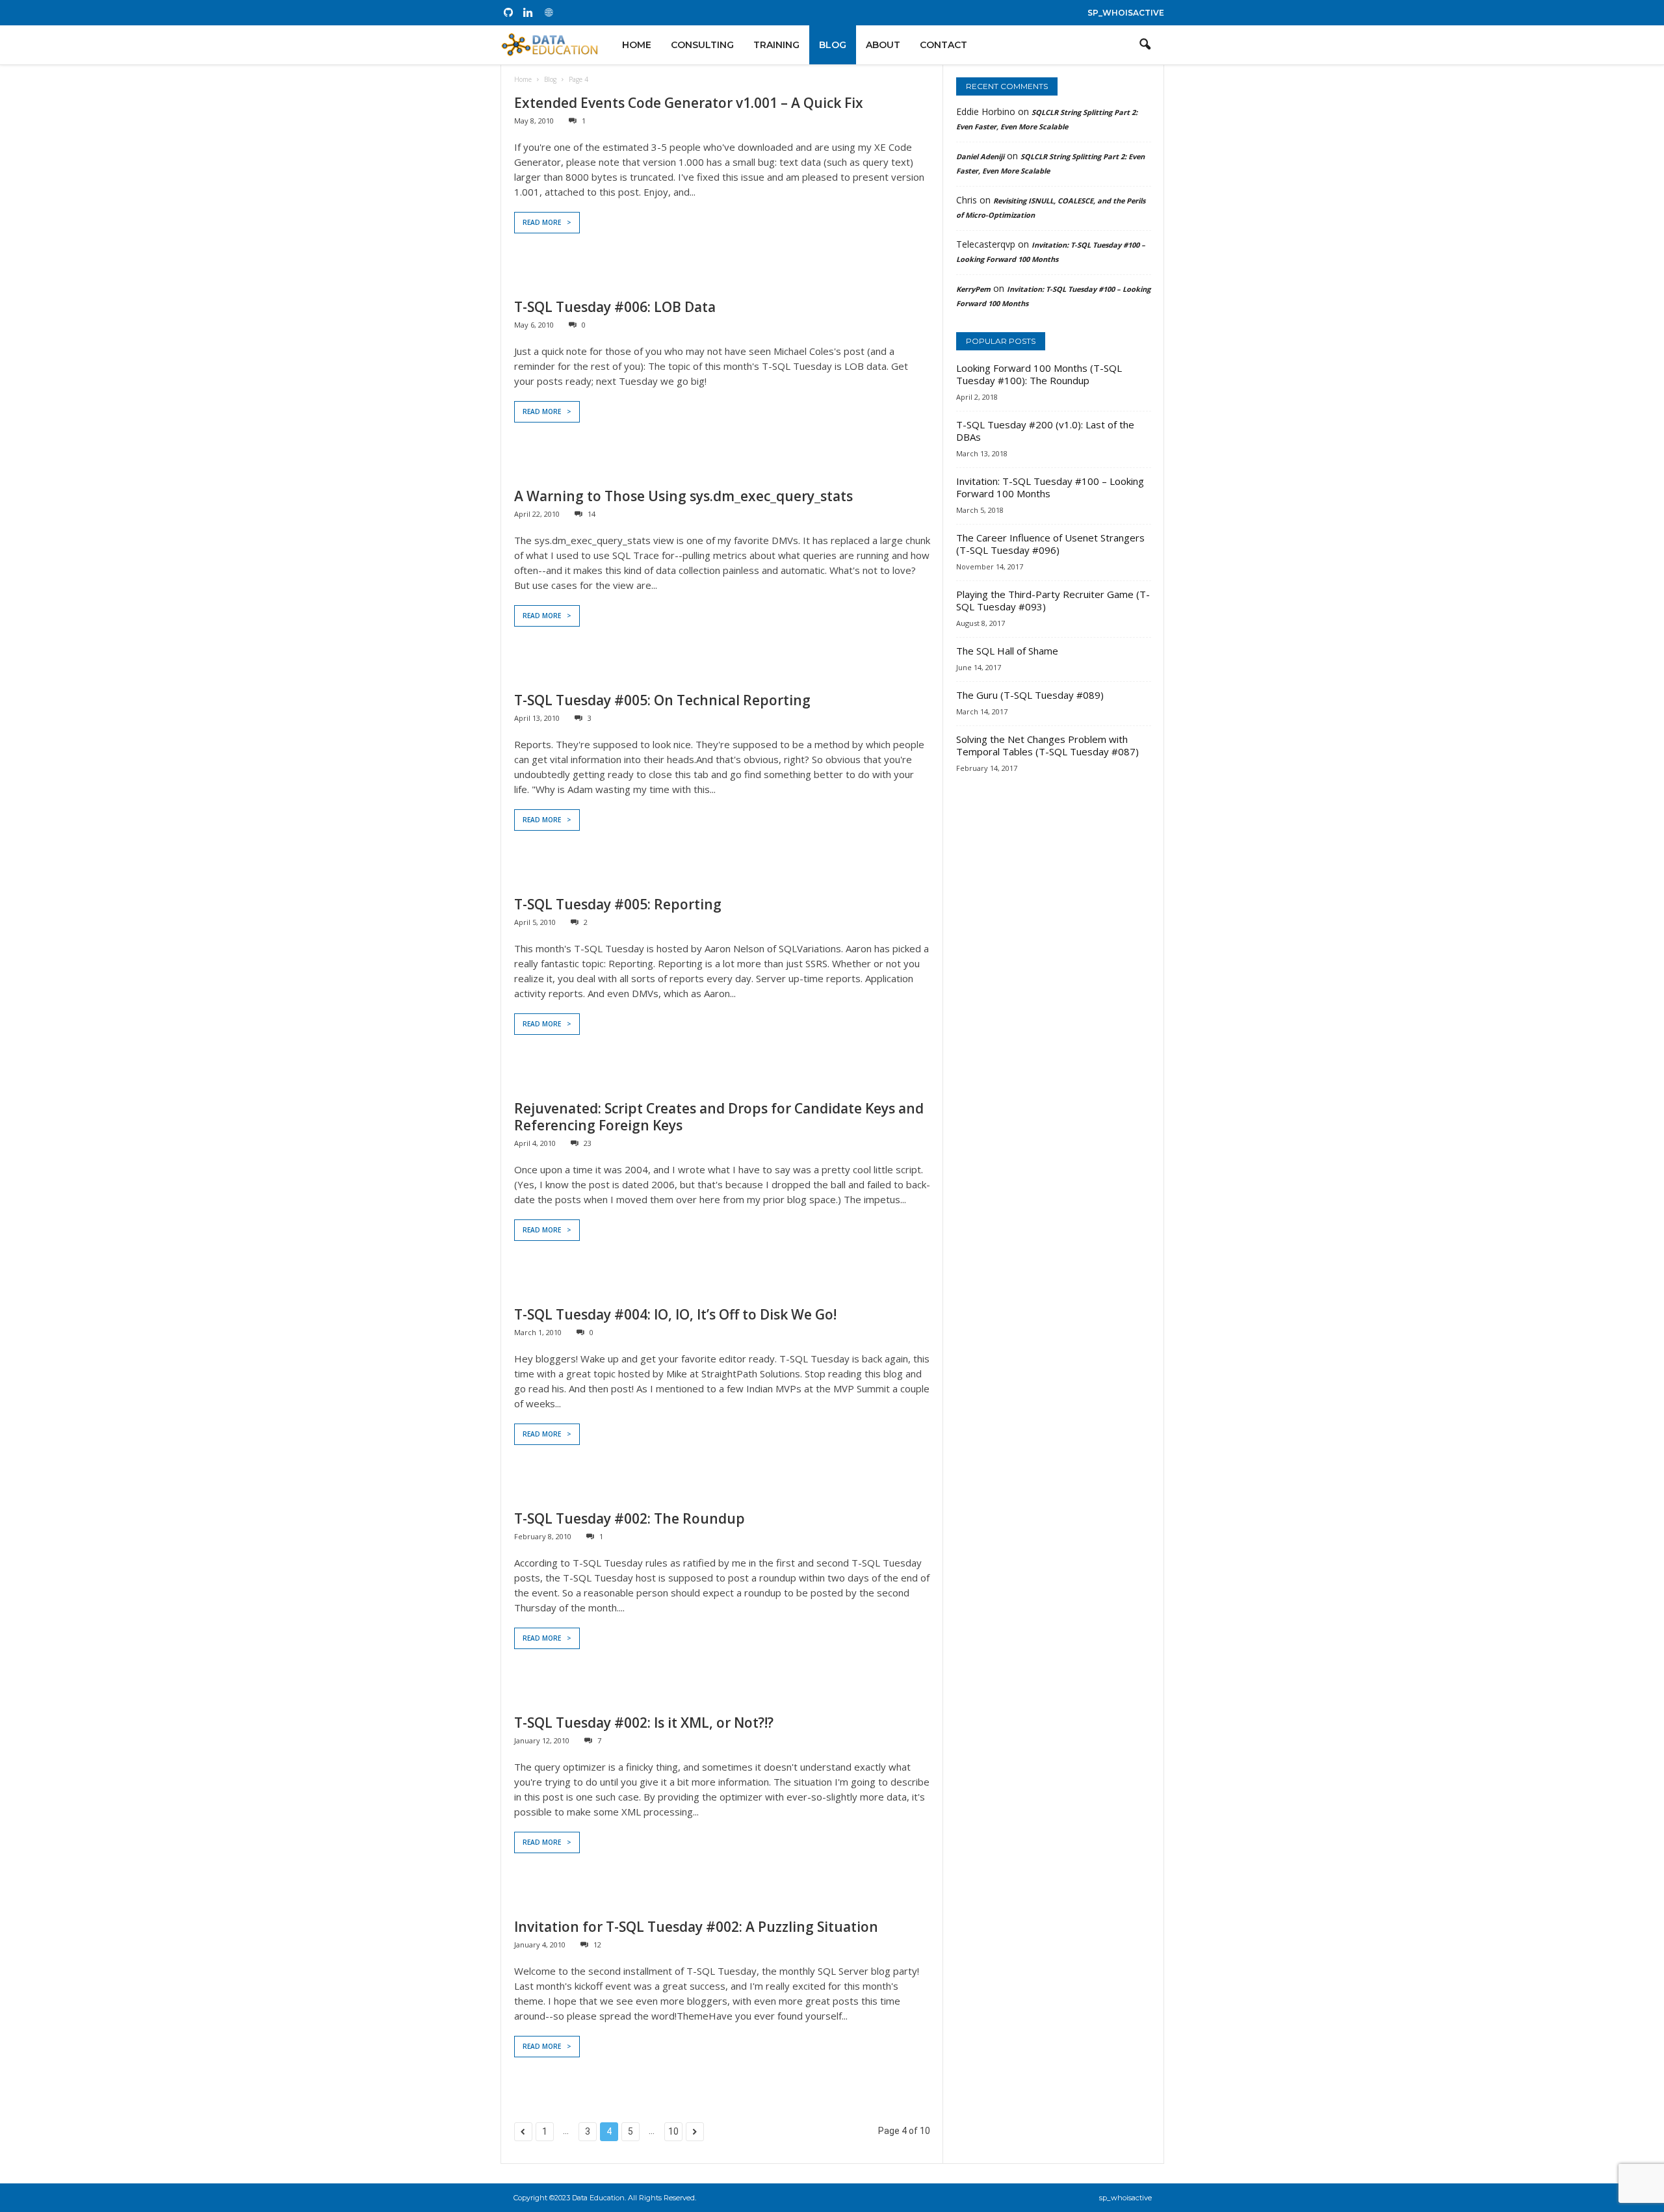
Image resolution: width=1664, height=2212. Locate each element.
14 (591, 514)
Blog (833, 45)
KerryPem (973, 289)
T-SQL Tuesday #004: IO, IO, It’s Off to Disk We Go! (675, 1314)
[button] (1145, 45)
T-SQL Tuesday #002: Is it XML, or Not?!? (644, 1723)
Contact (943, 45)
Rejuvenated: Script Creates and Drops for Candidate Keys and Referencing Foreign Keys (719, 1117)
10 (673, 2131)
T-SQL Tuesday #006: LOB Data (615, 307)
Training (776, 45)
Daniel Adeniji (980, 156)
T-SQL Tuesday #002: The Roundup (630, 1518)
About (883, 45)
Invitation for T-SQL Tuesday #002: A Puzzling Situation (696, 1927)
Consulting (702, 45)
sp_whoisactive (1126, 13)
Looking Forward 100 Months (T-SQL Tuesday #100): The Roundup (1039, 374)
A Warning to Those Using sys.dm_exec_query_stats (683, 496)
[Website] (549, 13)
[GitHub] (508, 13)
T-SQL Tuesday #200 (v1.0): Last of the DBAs (1045, 431)
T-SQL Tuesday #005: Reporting (618, 904)
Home (637, 45)
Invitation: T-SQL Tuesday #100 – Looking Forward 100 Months (1050, 487)
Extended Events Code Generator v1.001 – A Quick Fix (689, 103)
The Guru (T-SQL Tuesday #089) (1030, 695)
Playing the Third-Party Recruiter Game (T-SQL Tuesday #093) (1053, 600)
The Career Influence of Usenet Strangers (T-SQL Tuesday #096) (1050, 544)
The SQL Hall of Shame (1007, 651)
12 (597, 1945)
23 (588, 1143)
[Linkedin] (528, 13)
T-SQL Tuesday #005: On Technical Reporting (662, 700)
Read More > (547, 222)
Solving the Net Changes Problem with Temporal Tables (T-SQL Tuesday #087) (1047, 745)
